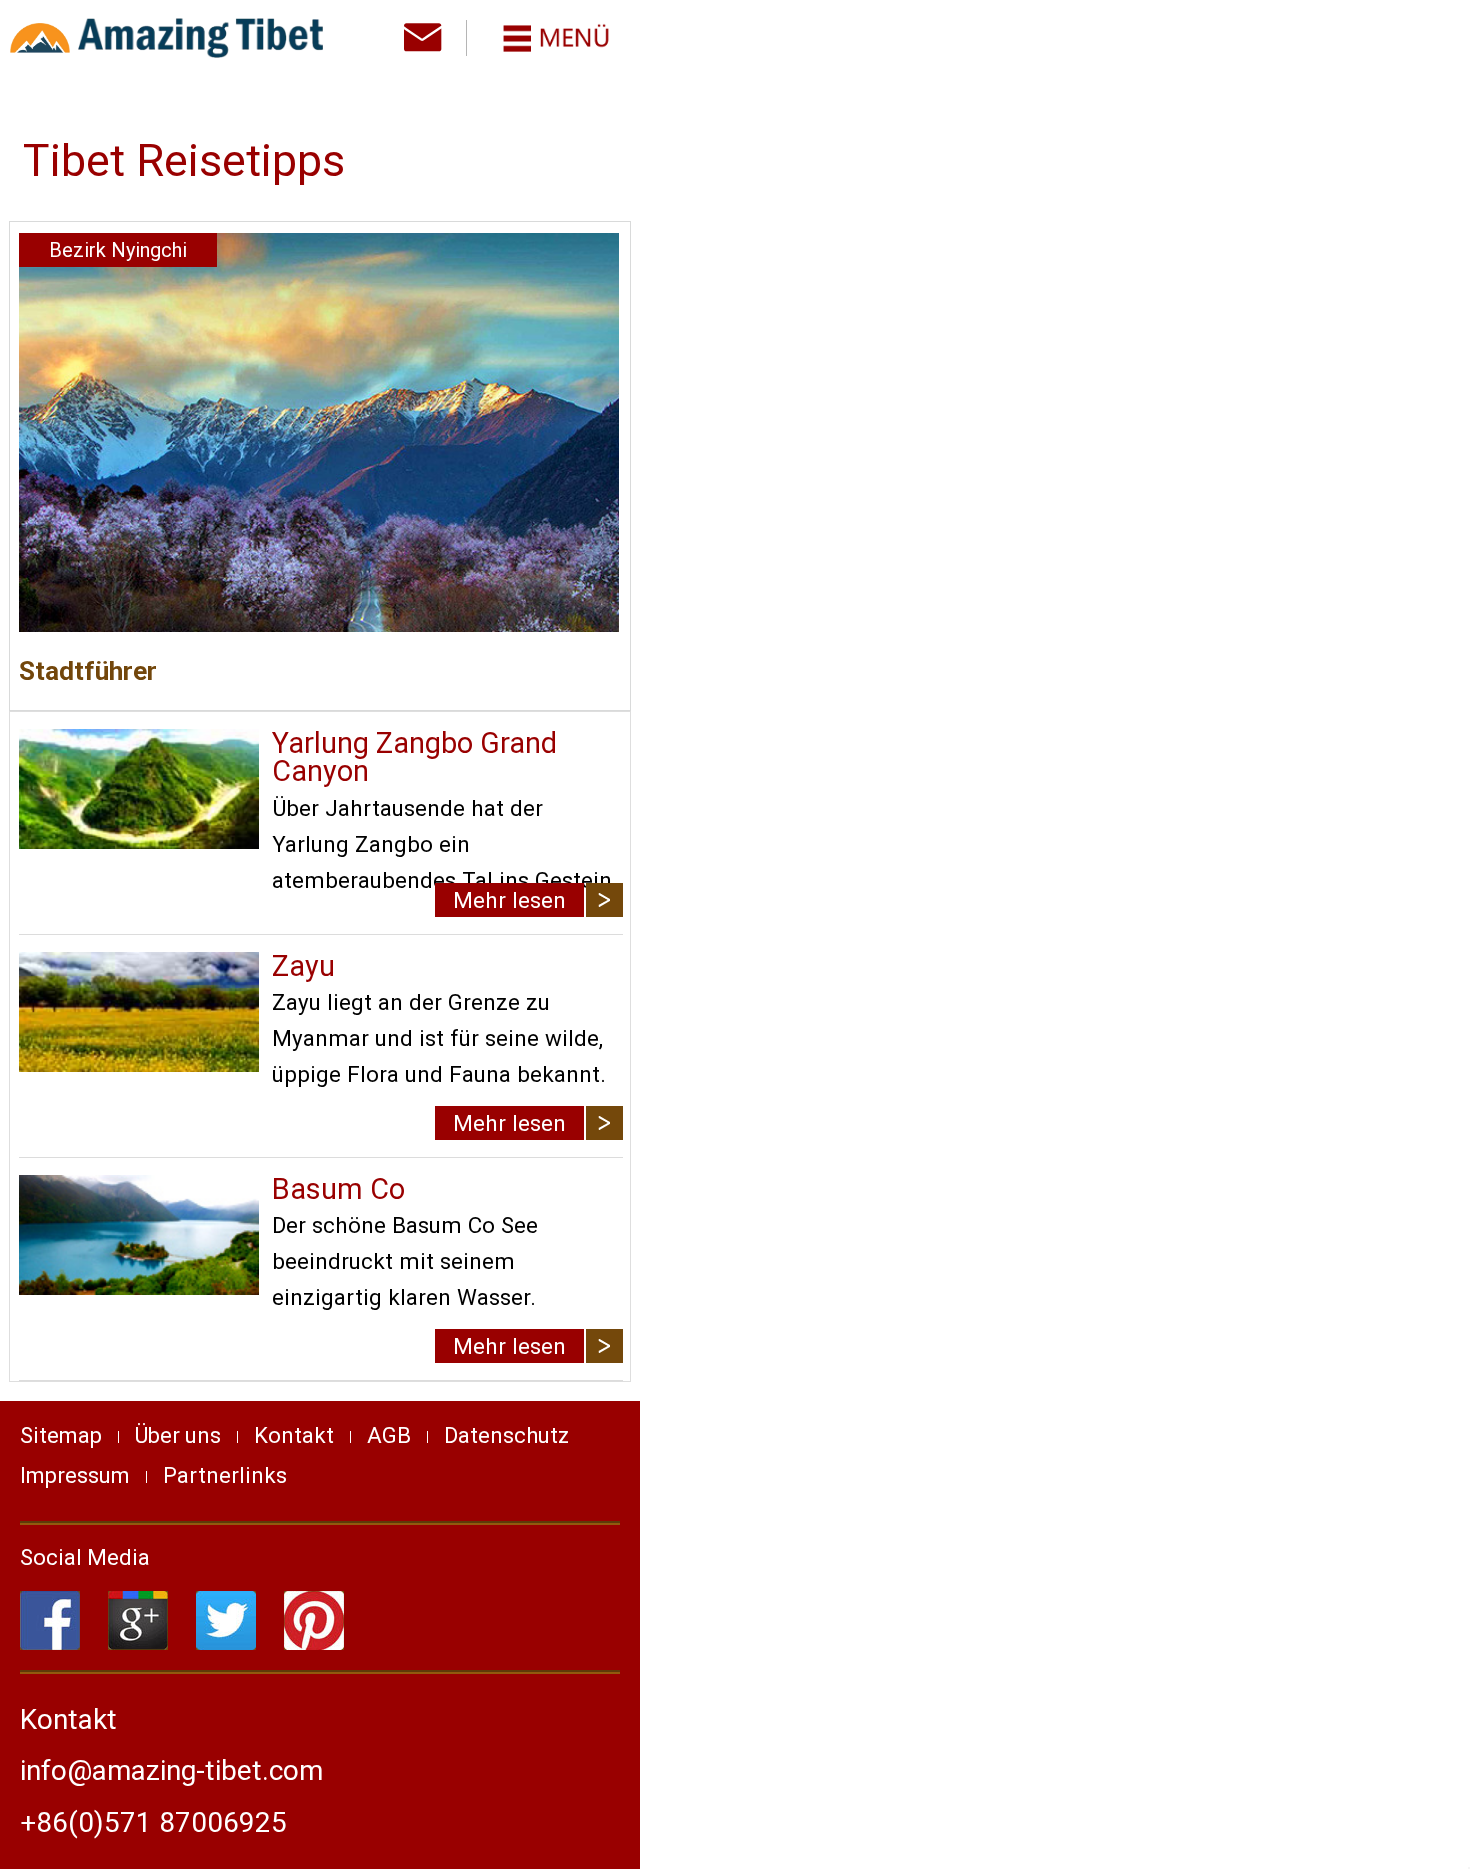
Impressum (75, 1475)
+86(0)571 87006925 (153, 1822)
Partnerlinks (225, 1475)
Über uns (178, 1435)
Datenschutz (506, 1435)
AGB (389, 1435)
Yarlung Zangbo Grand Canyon (414, 757)
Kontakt (294, 1435)
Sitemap (61, 1435)
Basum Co (338, 1189)
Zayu (303, 966)
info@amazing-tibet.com (171, 1770)
